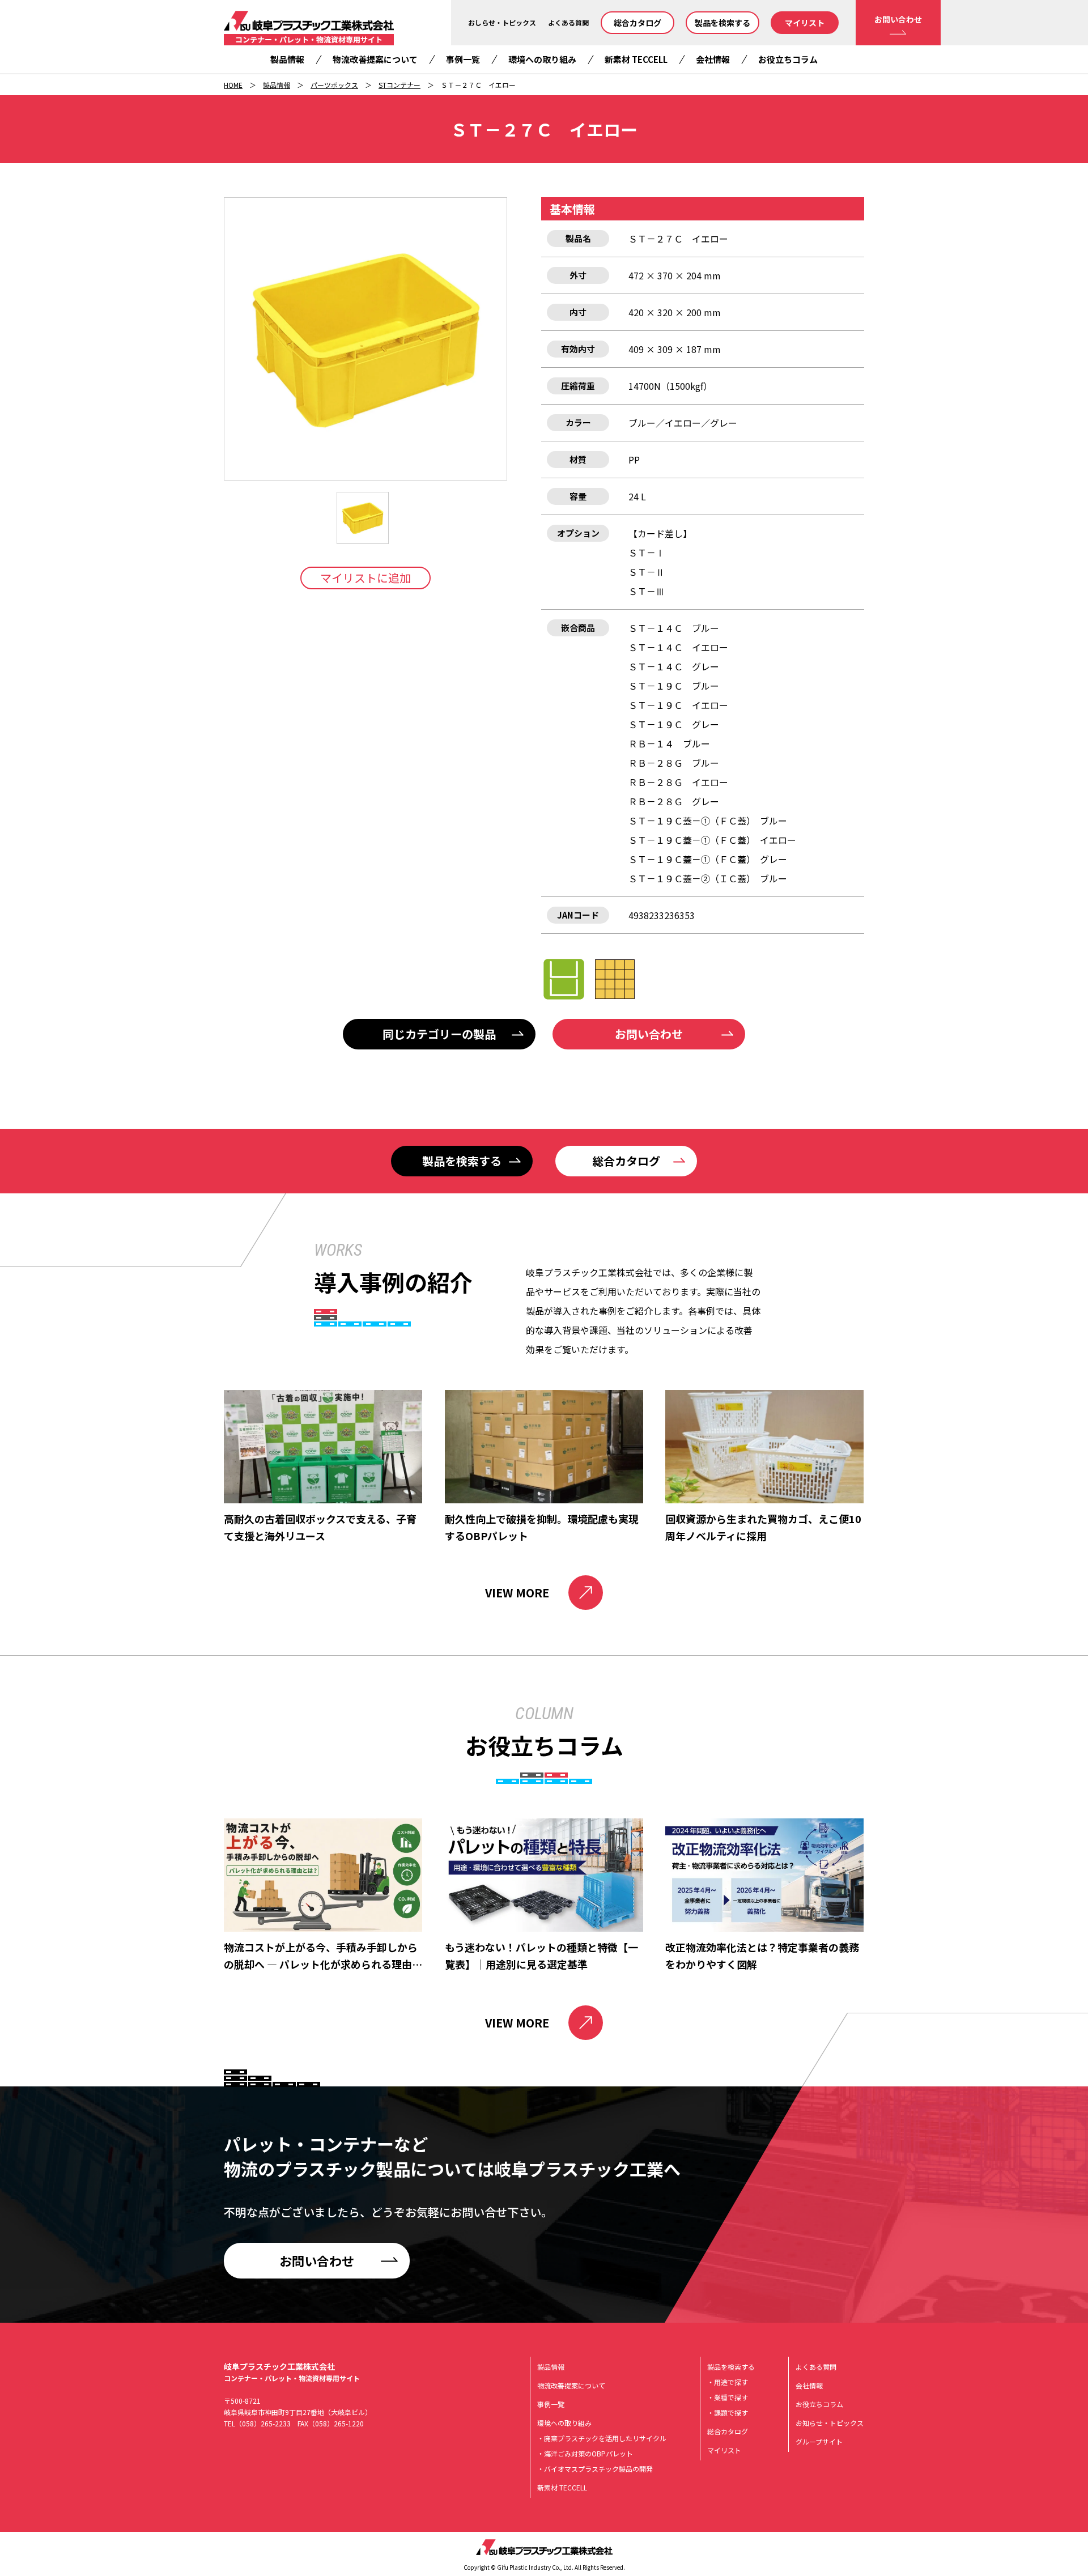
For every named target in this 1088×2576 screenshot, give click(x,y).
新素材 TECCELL (636, 59)
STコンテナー (399, 85)
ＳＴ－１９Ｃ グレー (674, 724)
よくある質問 (568, 22)
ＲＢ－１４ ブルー (669, 743)
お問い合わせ (898, 19)
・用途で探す (728, 2382)
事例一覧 (463, 59)
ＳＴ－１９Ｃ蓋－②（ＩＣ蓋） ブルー (708, 878)
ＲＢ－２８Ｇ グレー (674, 801)
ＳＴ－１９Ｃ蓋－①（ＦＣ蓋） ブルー (708, 821)
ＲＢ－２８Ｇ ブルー (674, 763)
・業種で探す (728, 2397)
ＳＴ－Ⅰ (647, 552)
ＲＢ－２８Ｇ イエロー (678, 782)
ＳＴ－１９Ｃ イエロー (678, 705)
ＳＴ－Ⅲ (647, 591)
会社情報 (713, 59)
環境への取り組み (542, 59)
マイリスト (805, 23)
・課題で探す (728, 2413)
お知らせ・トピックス (830, 2423)
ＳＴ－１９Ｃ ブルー (674, 686)
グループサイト (819, 2441)
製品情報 (287, 59)
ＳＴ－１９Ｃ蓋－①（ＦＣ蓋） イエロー (712, 840)
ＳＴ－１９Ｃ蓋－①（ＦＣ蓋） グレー (708, 859)
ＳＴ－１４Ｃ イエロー (678, 647)
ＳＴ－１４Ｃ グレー (674, 666)
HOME (233, 85)
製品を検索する (722, 23)
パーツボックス (334, 85)
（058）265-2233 (263, 2423)
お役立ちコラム (788, 59)
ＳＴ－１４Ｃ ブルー (674, 628)
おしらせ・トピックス (502, 22)
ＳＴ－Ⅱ (647, 572)
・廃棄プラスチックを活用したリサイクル (602, 2438)
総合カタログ (637, 23)
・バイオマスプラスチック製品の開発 (595, 2469)
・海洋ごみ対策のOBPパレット (585, 2453)
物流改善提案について (375, 59)
